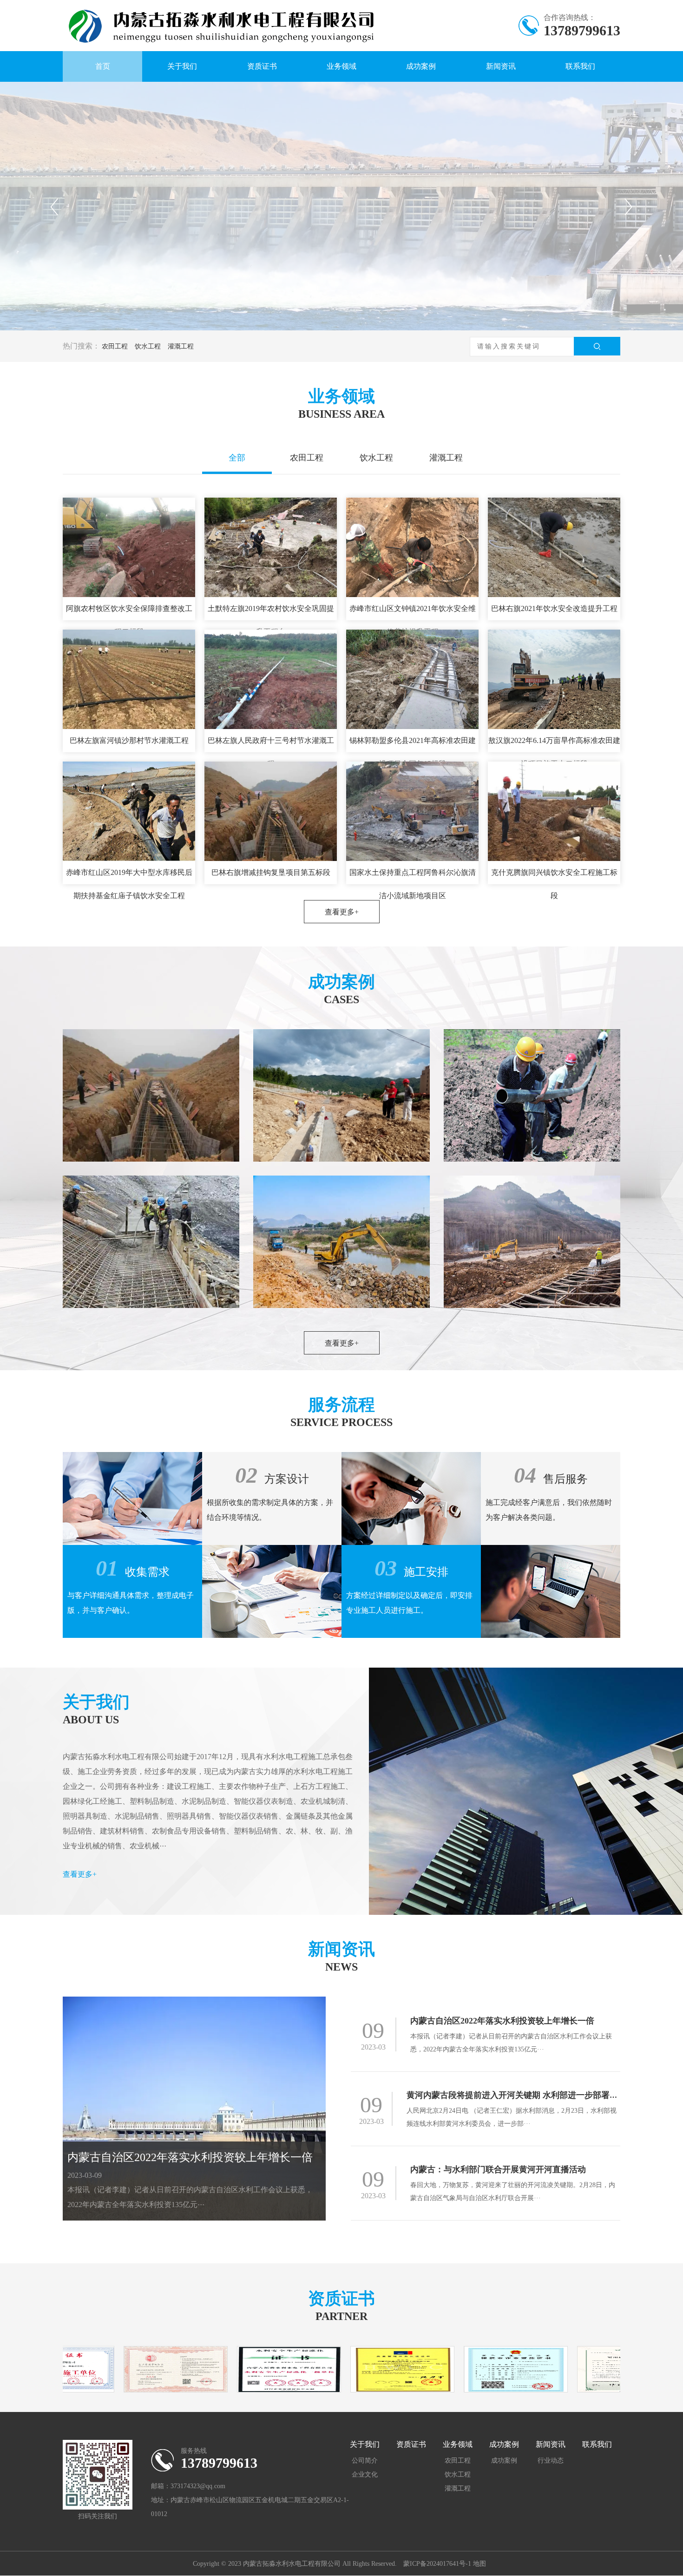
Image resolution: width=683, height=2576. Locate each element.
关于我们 (182, 66)
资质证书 (262, 66)
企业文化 (365, 2474)
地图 (479, 2564)
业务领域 (341, 66)
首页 (103, 66)
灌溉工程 (181, 346)
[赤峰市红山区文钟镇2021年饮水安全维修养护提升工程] (151, 1095)
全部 (237, 458)
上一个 (54, 207)
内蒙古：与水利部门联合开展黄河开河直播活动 (498, 2169)
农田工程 (115, 346)
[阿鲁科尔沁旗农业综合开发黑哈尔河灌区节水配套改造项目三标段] (532, 1242)
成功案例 (421, 66)
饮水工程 (148, 346)
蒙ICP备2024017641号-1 (438, 2564)
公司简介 (365, 2461)
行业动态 (551, 2461)
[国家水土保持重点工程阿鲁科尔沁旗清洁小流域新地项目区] (151, 1242)
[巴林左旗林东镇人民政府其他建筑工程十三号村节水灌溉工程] (341, 1242)
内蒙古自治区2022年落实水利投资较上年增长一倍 (190, 2157)
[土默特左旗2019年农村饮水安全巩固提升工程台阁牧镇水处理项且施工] (341, 1095)
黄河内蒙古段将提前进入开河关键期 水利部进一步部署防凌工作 (525, 2095)
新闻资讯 (501, 66)
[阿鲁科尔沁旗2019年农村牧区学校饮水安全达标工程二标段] (532, 1095)
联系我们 (580, 66)
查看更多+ (342, 912)
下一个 (629, 207)
